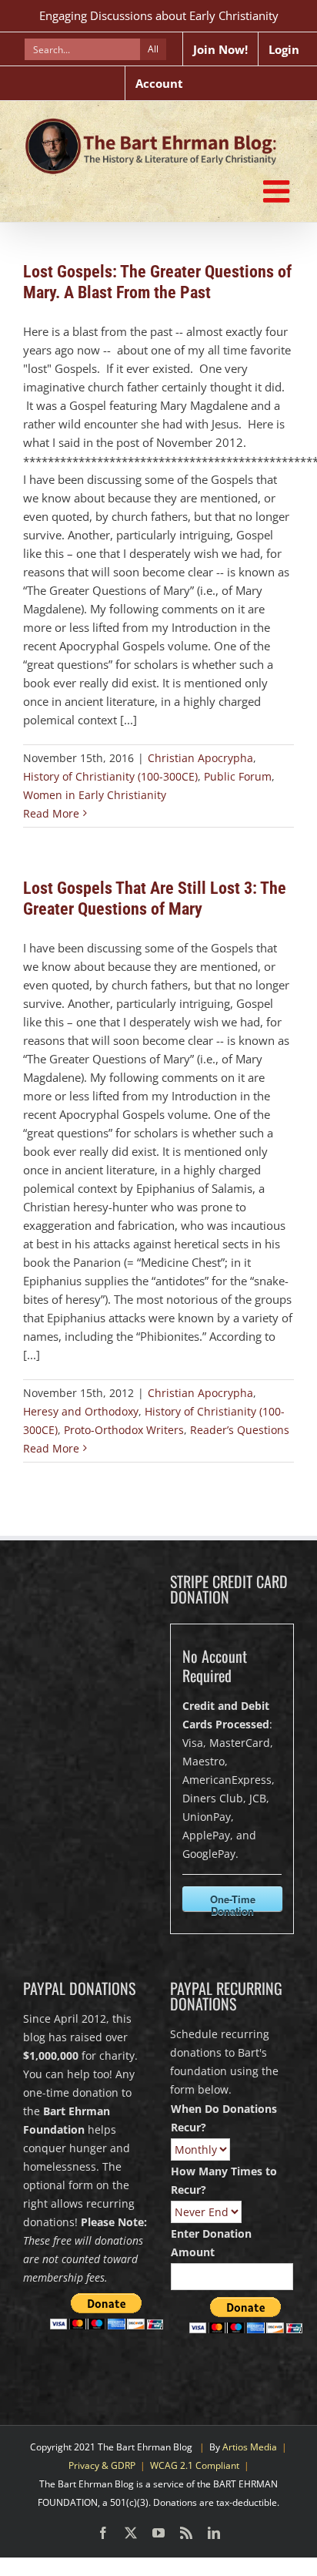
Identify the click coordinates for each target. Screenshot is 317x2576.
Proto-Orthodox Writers (124, 1430)
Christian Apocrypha (200, 758)
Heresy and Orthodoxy (81, 1411)
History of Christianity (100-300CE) (110, 776)
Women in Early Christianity (95, 795)
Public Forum (238, 776)
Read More (51, 813)
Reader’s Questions (240, 1430)
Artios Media (250, 2447)
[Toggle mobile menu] (279, 191)
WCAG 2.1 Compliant (195, 2465)
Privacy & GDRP (102, 2465)
